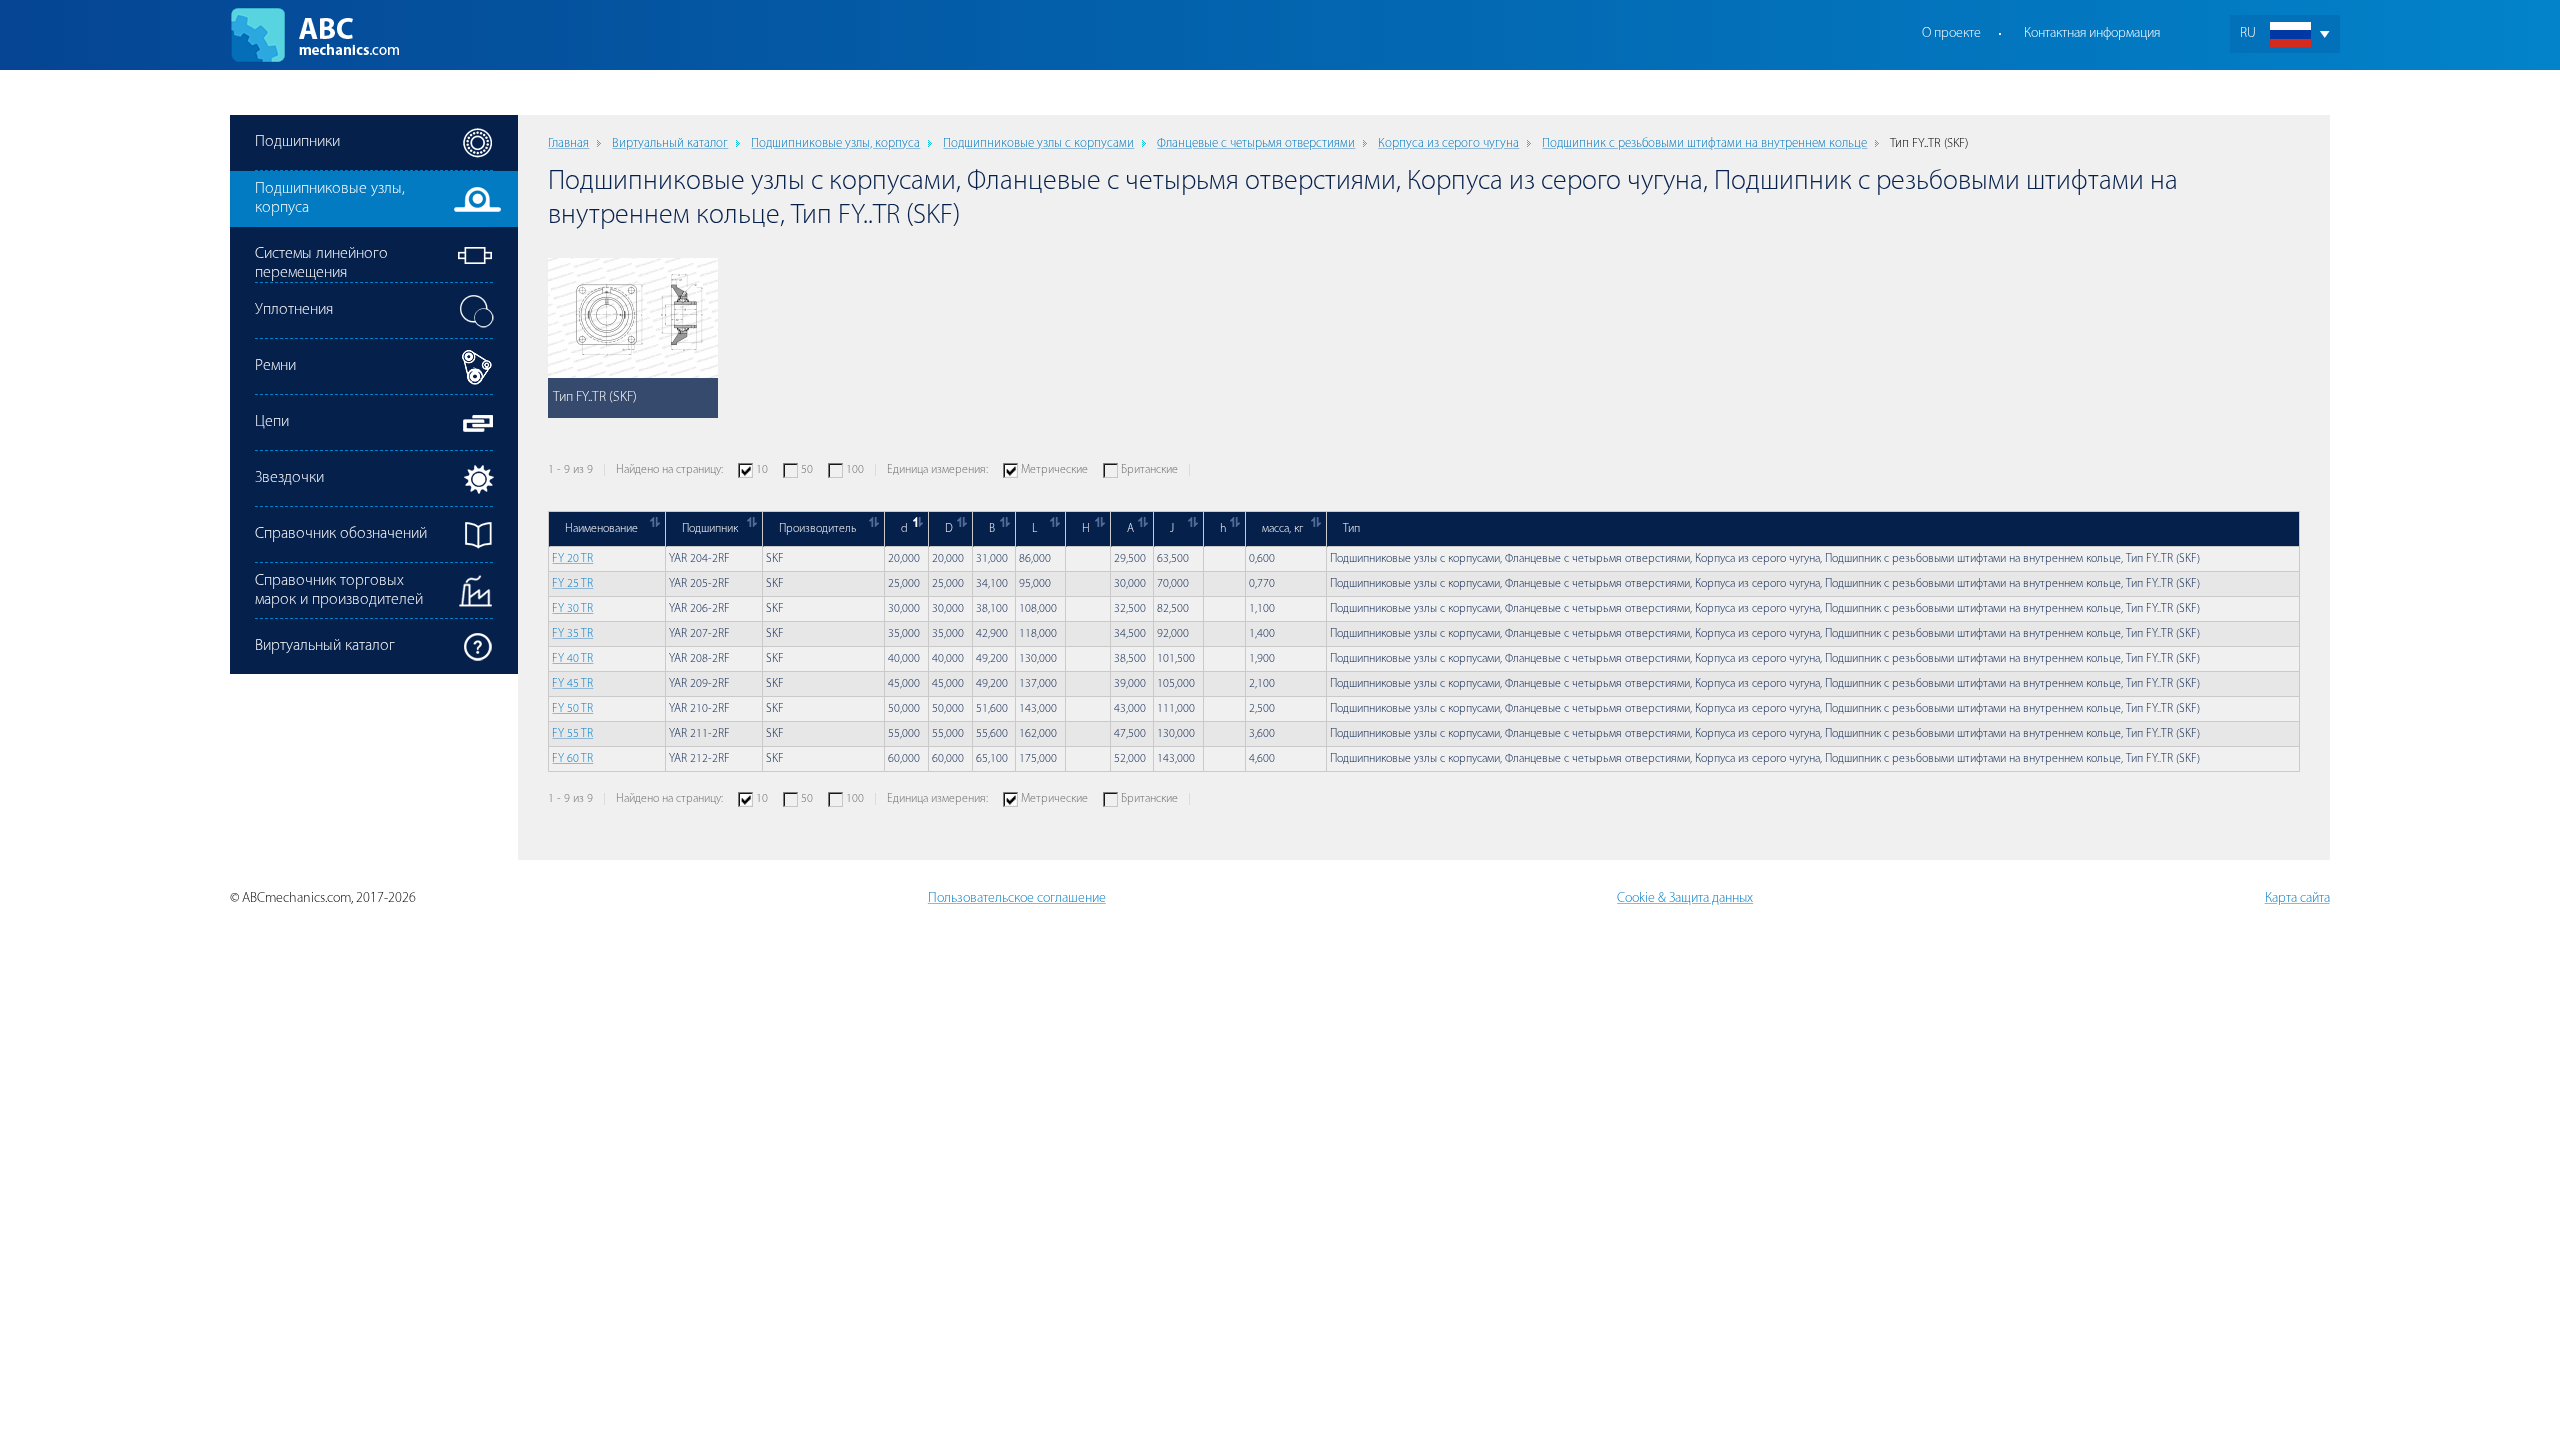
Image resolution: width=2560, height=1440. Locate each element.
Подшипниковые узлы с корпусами (1038, 143)
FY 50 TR (572, 709)
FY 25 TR (572, 584)
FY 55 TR (572, 734)
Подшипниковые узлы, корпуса (835, 143)
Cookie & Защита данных (1685, 898)
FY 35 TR (572, 634)
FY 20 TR (572, 559)
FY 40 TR (572, 659)
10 (762, 470)
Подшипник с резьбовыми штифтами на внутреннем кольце (1704, 143)
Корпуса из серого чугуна (1448, 143)
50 (807, 470)
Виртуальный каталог (670, 143)
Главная (568, 143)
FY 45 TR (572, 684)
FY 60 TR (572, 759)
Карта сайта (2297, 898)
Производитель (818, 529)
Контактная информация (2092, 33)
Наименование (601, 529)
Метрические (1054, 470)
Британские (1149, 470)
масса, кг (1282, 529)
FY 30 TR (572, 609)
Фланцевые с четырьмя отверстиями (1256, 143)
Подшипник (710, 529)
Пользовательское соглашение (1017, 898)
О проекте (1951, 33)
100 (855, 470)
